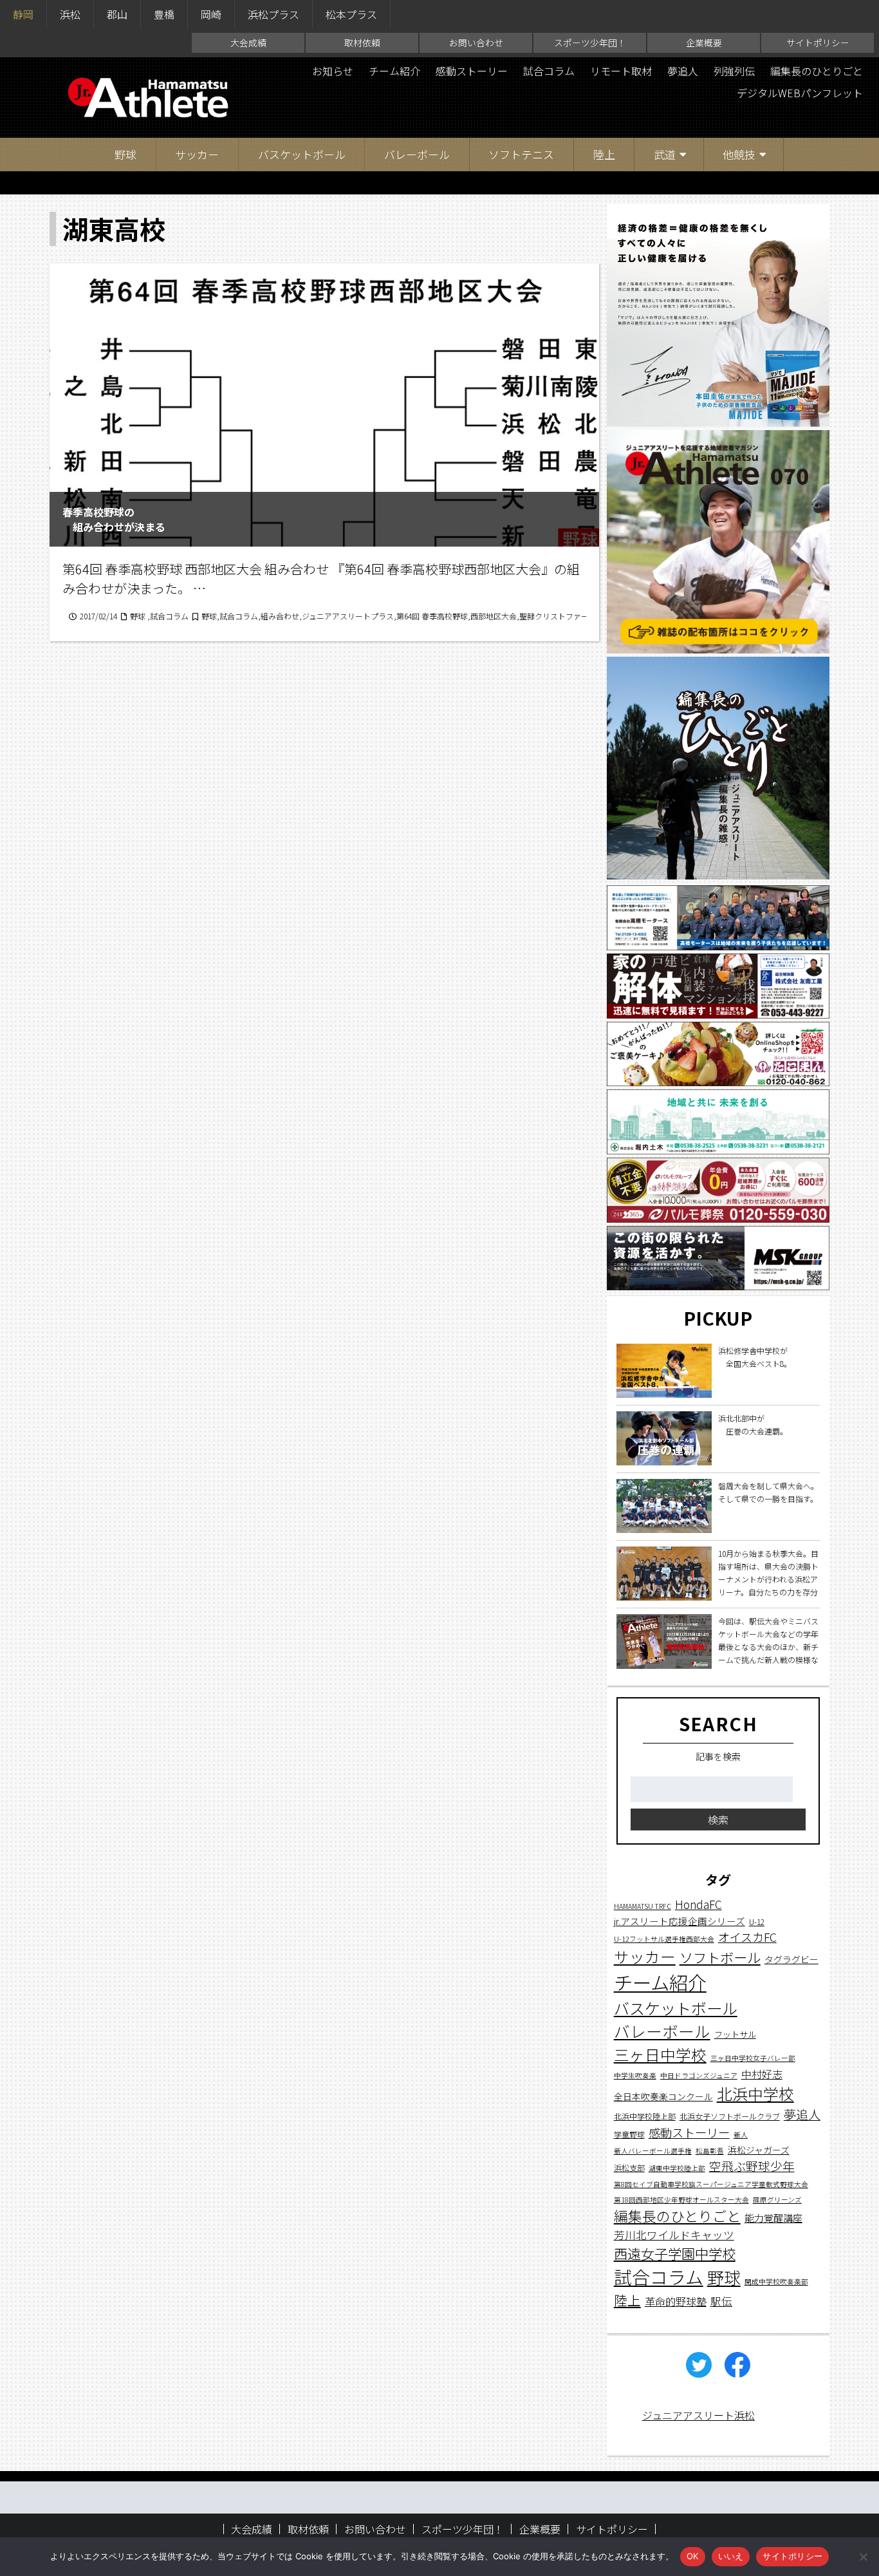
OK (693, 2556)
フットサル (735, 2035)
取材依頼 (362, 42)
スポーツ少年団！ (590, 42)
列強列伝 (734, 71)
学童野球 (629, 2134)
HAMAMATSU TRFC (643, 1907)
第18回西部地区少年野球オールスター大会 (681, 2200)
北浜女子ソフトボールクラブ (730, 2116)
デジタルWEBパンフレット (800, 93)
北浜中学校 (755, 2094)
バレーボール (417, 154)
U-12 (757, 1922)
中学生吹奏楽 (635, 2076)
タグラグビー (791, 1959)
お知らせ (333, 71)
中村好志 (762, 2075)
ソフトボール (720, 1957)
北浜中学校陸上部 (645, 2116)
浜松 (70, 14)
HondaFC (699, 1905)
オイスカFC (747, 1937)
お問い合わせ (476, 42)
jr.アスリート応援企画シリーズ (680, 1921)
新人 (741, 2135)
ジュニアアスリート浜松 (699, 2415)
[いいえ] (863, 2557)
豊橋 (164, 14)
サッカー (197, 154)
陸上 (604, 154)
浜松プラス (273, 14)
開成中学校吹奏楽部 (776, 2281)
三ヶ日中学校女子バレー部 (753, 2059)
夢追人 (683, 71)
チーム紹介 (394, 71)
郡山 (117, 14)
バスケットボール (302, 154)
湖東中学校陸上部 (677, 2169)
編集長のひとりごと (817, 71)
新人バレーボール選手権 (653, 2151)
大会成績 (248, 42)
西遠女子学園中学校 (675, 2254)
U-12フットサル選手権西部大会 (664, 1939)
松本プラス (351, 14)
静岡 (23, 14)
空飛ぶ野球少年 (752, 2166)
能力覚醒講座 (773, 2218)
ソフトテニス (521, 154)
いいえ (731, 2556)
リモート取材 (621, 71)
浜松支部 (629, 2168)
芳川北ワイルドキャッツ (674, 2235)
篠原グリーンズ (777, 2200)
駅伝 (721, 2302)
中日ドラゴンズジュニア (699, 2076)
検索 (718, 1820)
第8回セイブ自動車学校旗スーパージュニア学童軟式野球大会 (711, 2185)
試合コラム (549, 71)
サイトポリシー (818, 42)
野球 (125, 154)
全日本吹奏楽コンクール (663, 2097)
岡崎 (211, 14)
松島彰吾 (710, 2151)
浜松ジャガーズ (759, 2150)
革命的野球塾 (676, 2302)
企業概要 (704, 42)
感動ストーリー (472, 71)
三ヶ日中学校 (660, 2055)
